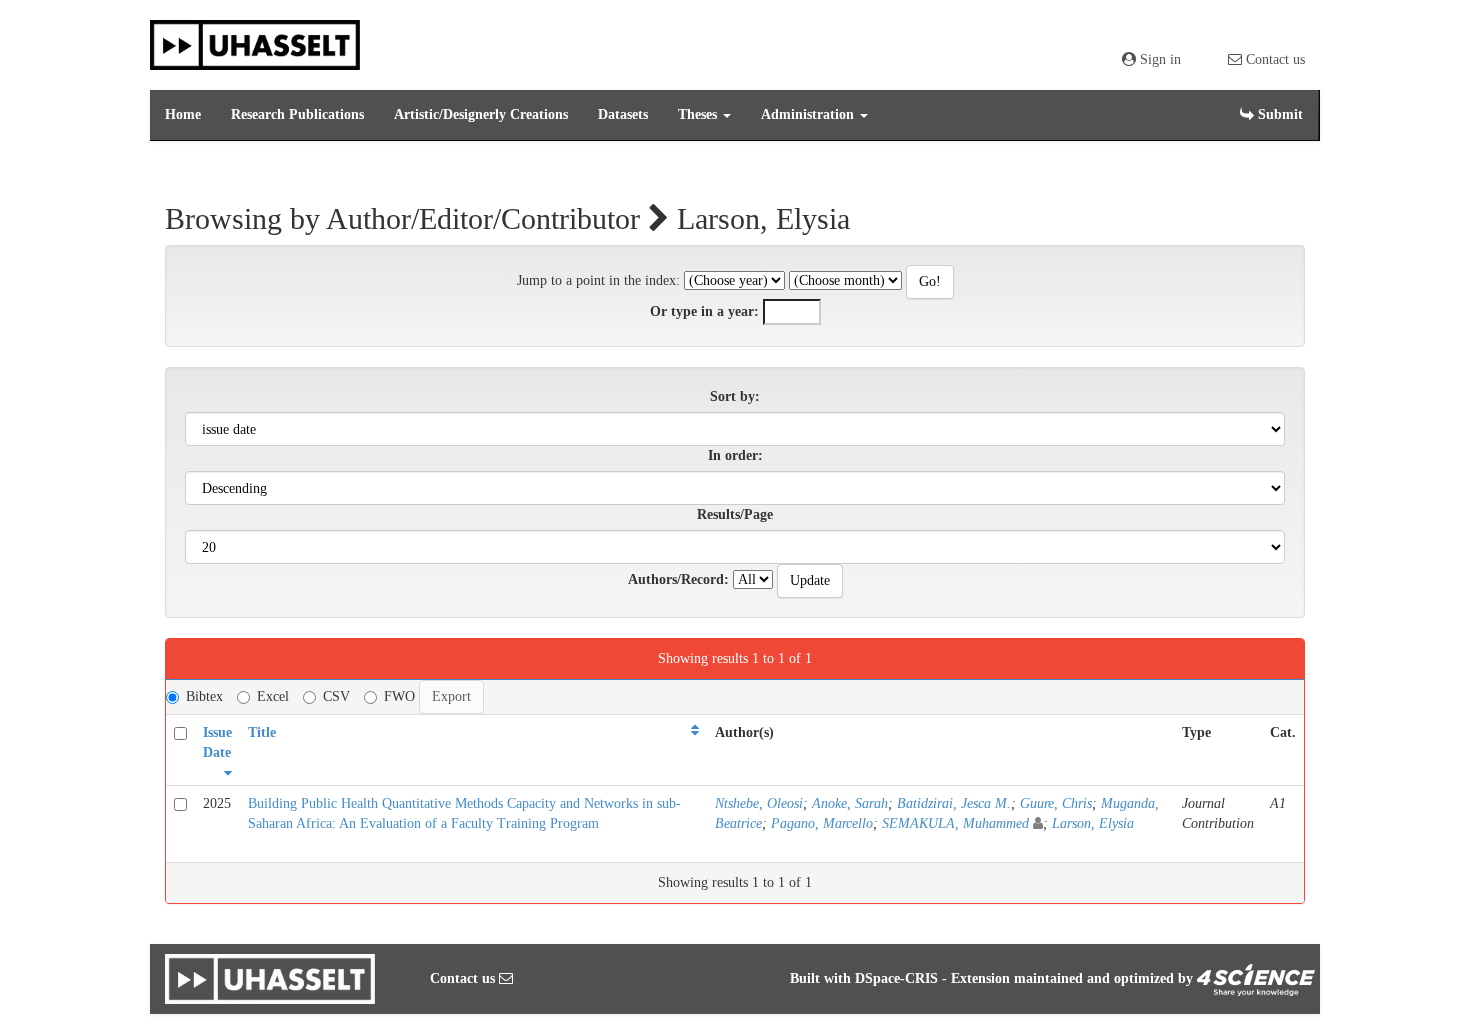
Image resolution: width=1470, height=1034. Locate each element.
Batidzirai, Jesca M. (954, 803)
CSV (336, 696)
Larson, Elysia (1093, 823)
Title (262, 732)
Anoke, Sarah (850, 803)
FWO (399, 696)
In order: (735, 455)
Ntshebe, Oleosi (759, 803)
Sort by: (735, 396)
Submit (1278, 114)
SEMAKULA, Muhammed (955, 823)
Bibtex (204, 696)
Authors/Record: (678, 579)
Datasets (623, 114)
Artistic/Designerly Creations (481, 114)
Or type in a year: (704, 311)
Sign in (1158, 59)
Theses (699, 114)
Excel (273, 696)
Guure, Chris (1056, 803)
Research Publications (297, 114)
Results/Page (735, 514)
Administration (809, 114)
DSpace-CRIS (896, 978)
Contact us (1273, 59)
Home (183, 114)
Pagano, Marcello (822, 823)
